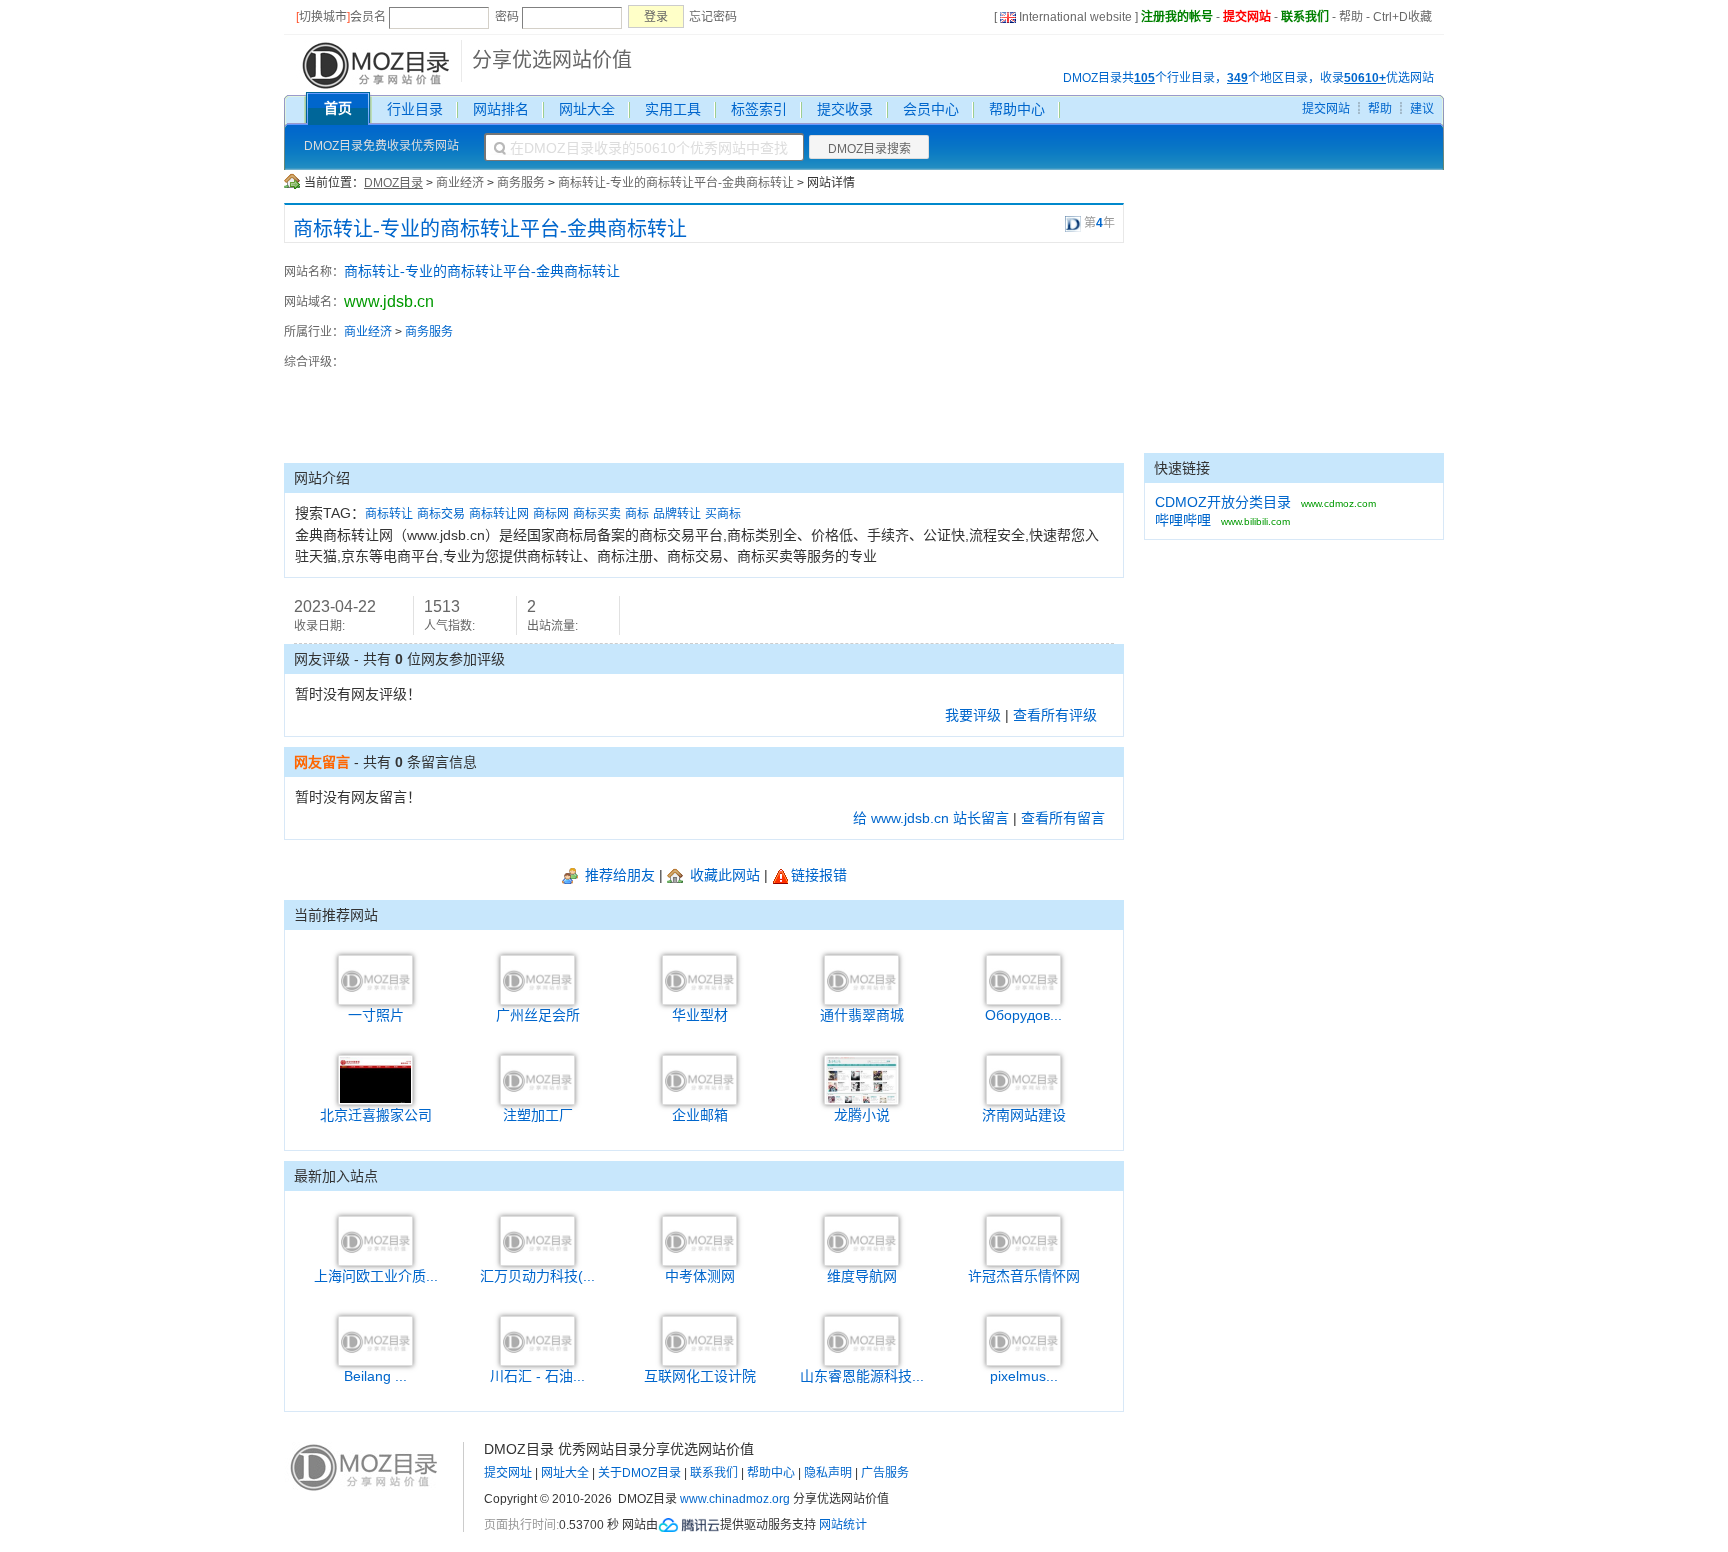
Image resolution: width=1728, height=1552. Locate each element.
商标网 (551, 514)
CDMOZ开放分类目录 (1223, 502)
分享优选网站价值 (552, 60)
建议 (1422, 109)
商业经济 (460, 183)
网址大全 (587, 109)
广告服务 (885, 1473)
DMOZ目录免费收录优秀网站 (381, 146)
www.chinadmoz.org (735, 1499)
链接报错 (819, 875)
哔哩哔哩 (1183, 520)
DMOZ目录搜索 (869, 149)
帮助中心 (1017, 109)
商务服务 (521, 183)
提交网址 (508, 1473)
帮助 (1351, 17)
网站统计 (843, 1525)
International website (1075, 17)
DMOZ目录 (393, 183)
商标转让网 (499, 514)
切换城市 (323, 17)
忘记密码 (713, 17)
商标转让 (389, 514)
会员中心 (931, 109)
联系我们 (1305, 17)
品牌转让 (677, 514)
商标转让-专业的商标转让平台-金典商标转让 (676, 183)
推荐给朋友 (618, 875)
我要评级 (973, 715)
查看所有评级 (1055, 715)
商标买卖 (597, 514)
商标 (637, 514)
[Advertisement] (1014, 353)
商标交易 (441, 514)
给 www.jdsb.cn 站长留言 (931, 818)
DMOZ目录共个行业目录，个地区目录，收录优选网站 (1248, 78)
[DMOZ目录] (373, 64)
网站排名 (501, 109)
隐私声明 (828, 1473)
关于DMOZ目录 (639, 1473)
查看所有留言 (1063, 818)
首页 (338, 108)
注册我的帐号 (1177, 17)
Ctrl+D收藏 (1402, 17)
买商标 (723, 514)
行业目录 (415, 109)
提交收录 (845, 109)
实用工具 (673, 109)
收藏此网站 (723, 875)
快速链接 (1182, 468)
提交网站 (1247, 17)
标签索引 (759, 109)
